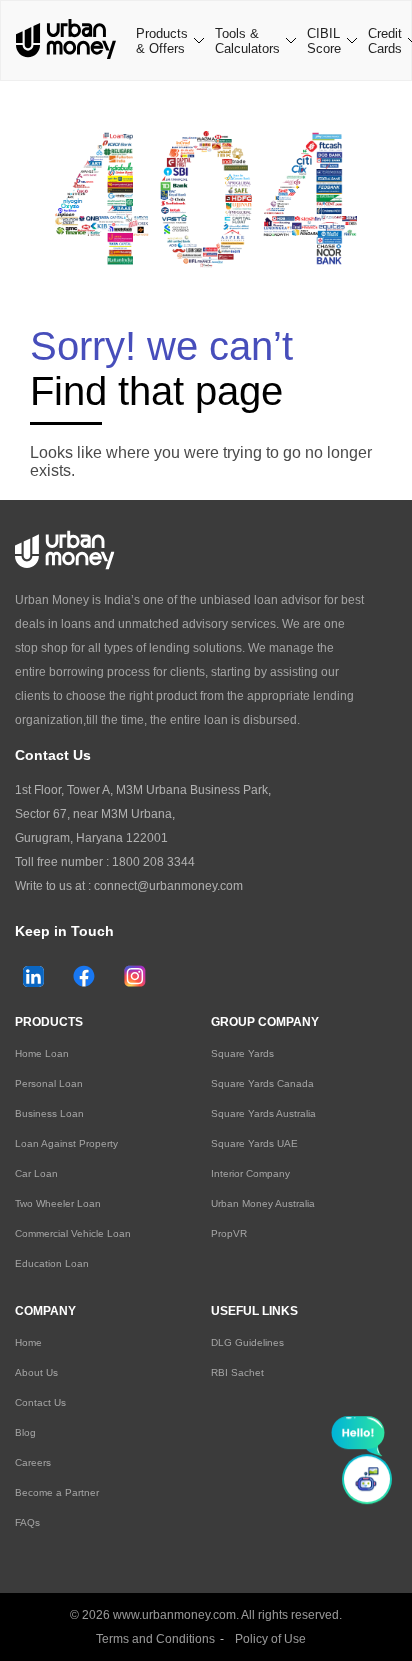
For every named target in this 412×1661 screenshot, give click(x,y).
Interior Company (250, 1173)
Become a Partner (57, 1492)
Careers (33, 1462)
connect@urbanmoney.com (168, 886)
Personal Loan (49, 1083)
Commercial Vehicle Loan (73, 1233)
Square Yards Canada (262, 1083)
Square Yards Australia (263, 1113)
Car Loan (36, 1173)
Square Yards (242, 1053)
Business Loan (49, 1113)
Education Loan (52, 1263)
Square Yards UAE (254, 1143)
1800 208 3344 (153, 862)
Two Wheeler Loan (58, 1203)
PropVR (229, 1233)
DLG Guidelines (247, 1342)
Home (28, 1342)
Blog (25, 1432)
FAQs (27, 1522)
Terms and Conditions (155, 1639)
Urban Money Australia (263, 1203)
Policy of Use (270, 1639)
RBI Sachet (237, 1372)
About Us (36, 1372)
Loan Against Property (66, 1143)
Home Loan (42, 1053)
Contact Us (40, 1402)
